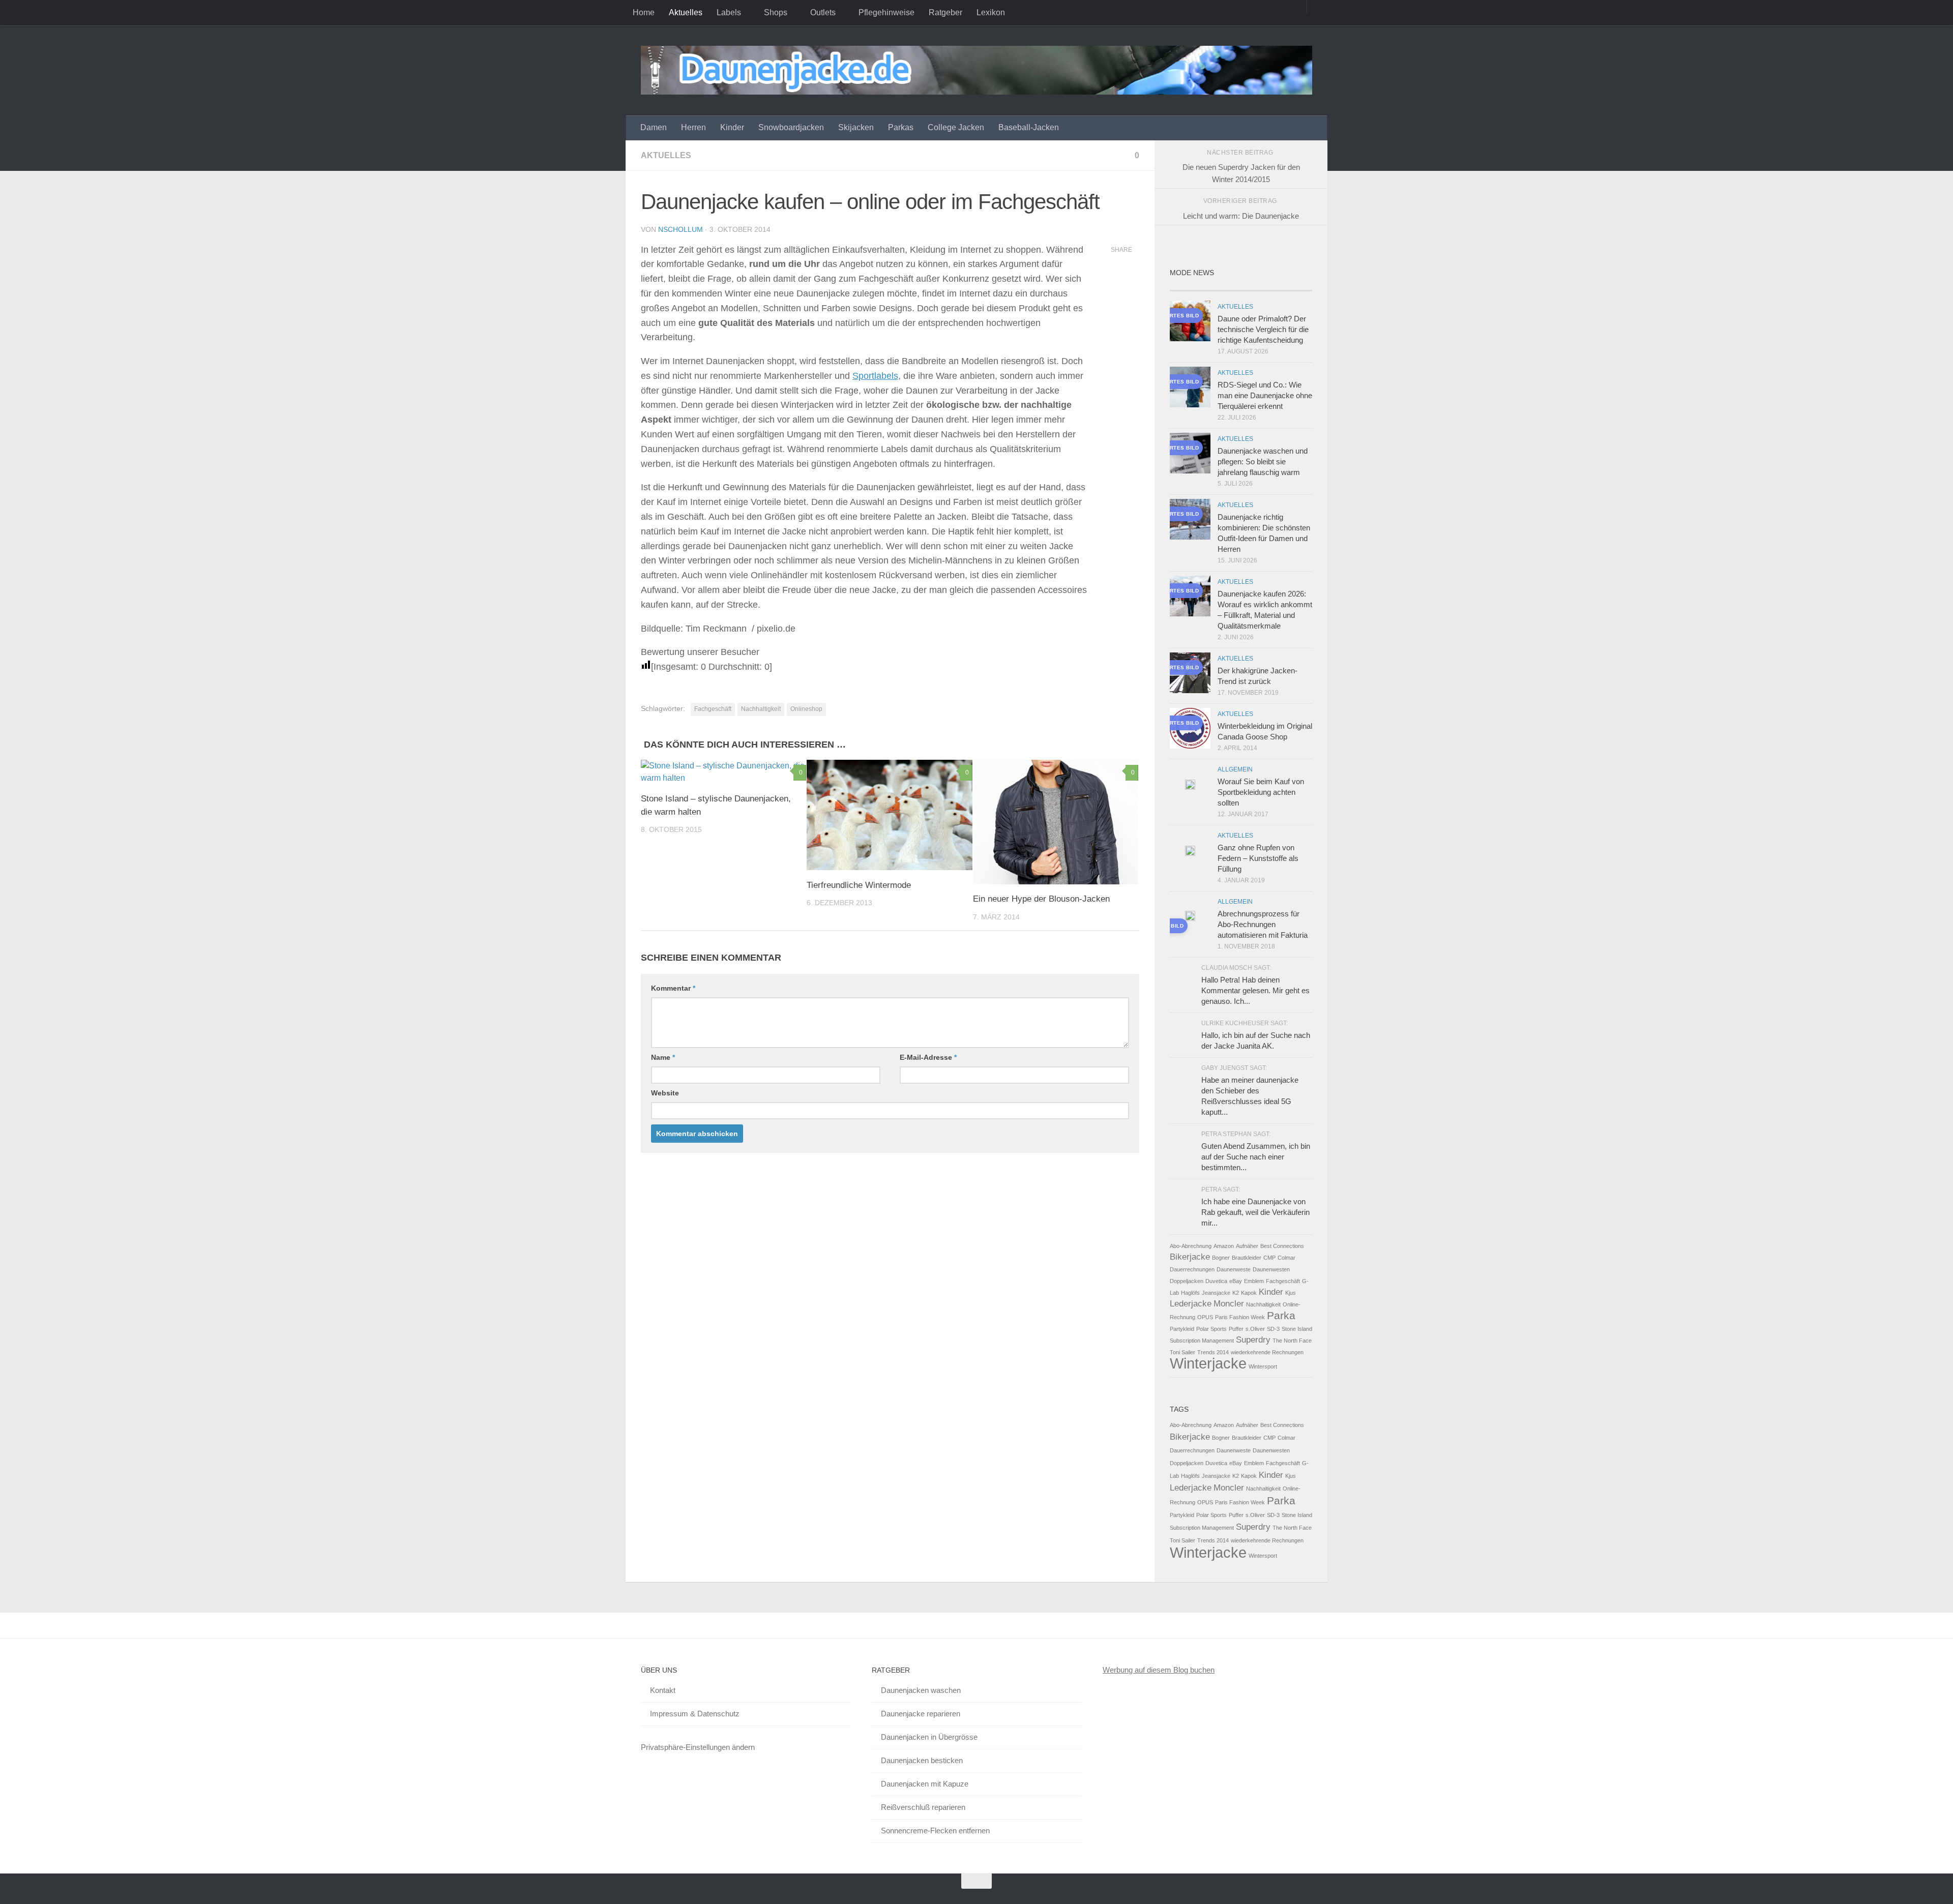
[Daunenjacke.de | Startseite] (976, 70)
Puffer (1236, 1329)
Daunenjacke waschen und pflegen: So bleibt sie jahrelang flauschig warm (1263, 462)
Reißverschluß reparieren (923, 1807)
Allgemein (1235, 769)
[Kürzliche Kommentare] (1259, 287)
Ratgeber (945, 12)
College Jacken (956, 127)
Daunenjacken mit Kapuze (925, 1784)
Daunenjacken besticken (922, 1760)
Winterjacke (1208, 1363)
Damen (654, 127)
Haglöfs (1190, 1293)
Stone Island (1297, 1329)
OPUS (1205, 1317)
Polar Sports (1211, 1329)
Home (644, 12)
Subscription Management (1202, 1341)
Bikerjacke (1190, 1257)
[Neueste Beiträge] (1188, 287)
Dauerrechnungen (1192, 1269)
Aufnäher (1247, 1246)
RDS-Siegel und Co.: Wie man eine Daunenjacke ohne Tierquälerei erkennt (1265, 395)
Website (665, 1093)
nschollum (680, 229)
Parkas (901, 127)
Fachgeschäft (713, 709)
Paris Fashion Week (1240, 1317)
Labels (729, 12)
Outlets (823, 12)
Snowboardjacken (791, 127)
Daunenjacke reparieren (921, 1714)
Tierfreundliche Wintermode (859, 885)
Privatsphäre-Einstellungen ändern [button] (698, 1747)
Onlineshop (806, 709)
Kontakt (663, 1690)
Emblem (1254, 1281)
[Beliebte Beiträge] (1223, 287)
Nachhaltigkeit (761, 709)
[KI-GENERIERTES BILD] (1190, 917)
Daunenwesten (1271, 1269)
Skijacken (856, 127)
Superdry (1253, 1340)
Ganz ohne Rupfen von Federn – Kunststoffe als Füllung (1258, 858)
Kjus (1291, 1293)
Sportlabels (875, 376)
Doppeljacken (1187, 1281)
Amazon (1224, 1246)
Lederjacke (1191, 1304)
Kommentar (673, 988)
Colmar (1286, 1258)
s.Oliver (1255, 1329)
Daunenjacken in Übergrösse (929, 1737)
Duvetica (1216, 1281)
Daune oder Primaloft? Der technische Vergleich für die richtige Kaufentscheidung (1263, 329)
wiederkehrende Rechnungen (1267, 1352)
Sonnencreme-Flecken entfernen (935, 1831)
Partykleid (1182, 1329)
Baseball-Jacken (1029, 127)
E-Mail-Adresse (928, 1057)
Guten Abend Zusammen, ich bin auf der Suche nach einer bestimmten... (1256, 1157)
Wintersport (1263, 1366)
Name (663, 1057)
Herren (693, 127)
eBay (1236, 1281)
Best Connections (1282, 1246)
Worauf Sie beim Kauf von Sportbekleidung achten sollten (1261, 792)
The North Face (1292, 1341)
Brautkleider (1247, 1258)
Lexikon (991, 12)
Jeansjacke (1216, 1293)
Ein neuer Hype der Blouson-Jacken (1041, 899)
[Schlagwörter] (1294, 287)
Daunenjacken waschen (921, 1690)
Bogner (1221, 1258)
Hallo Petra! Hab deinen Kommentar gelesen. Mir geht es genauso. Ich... (1255, 990)
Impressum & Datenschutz (695, 1714)
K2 (1236, 1293)
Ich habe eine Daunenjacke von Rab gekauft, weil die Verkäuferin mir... (1255, 1212)
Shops (776, 12)
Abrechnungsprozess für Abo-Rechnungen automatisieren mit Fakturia (1263, 924)
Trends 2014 (1213, 1352)
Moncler (1229, 1304)
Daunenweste (1234, 1269)
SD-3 (1273, 1329)
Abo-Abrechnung (1191, 1246)
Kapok (1249, 1293)
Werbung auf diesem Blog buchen (1159, 1670)
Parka (1281, 1315)
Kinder (732, 127)
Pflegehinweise (886, 12)
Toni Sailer (1182, 1352)
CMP (1269, 1258)
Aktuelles (686, 12)
